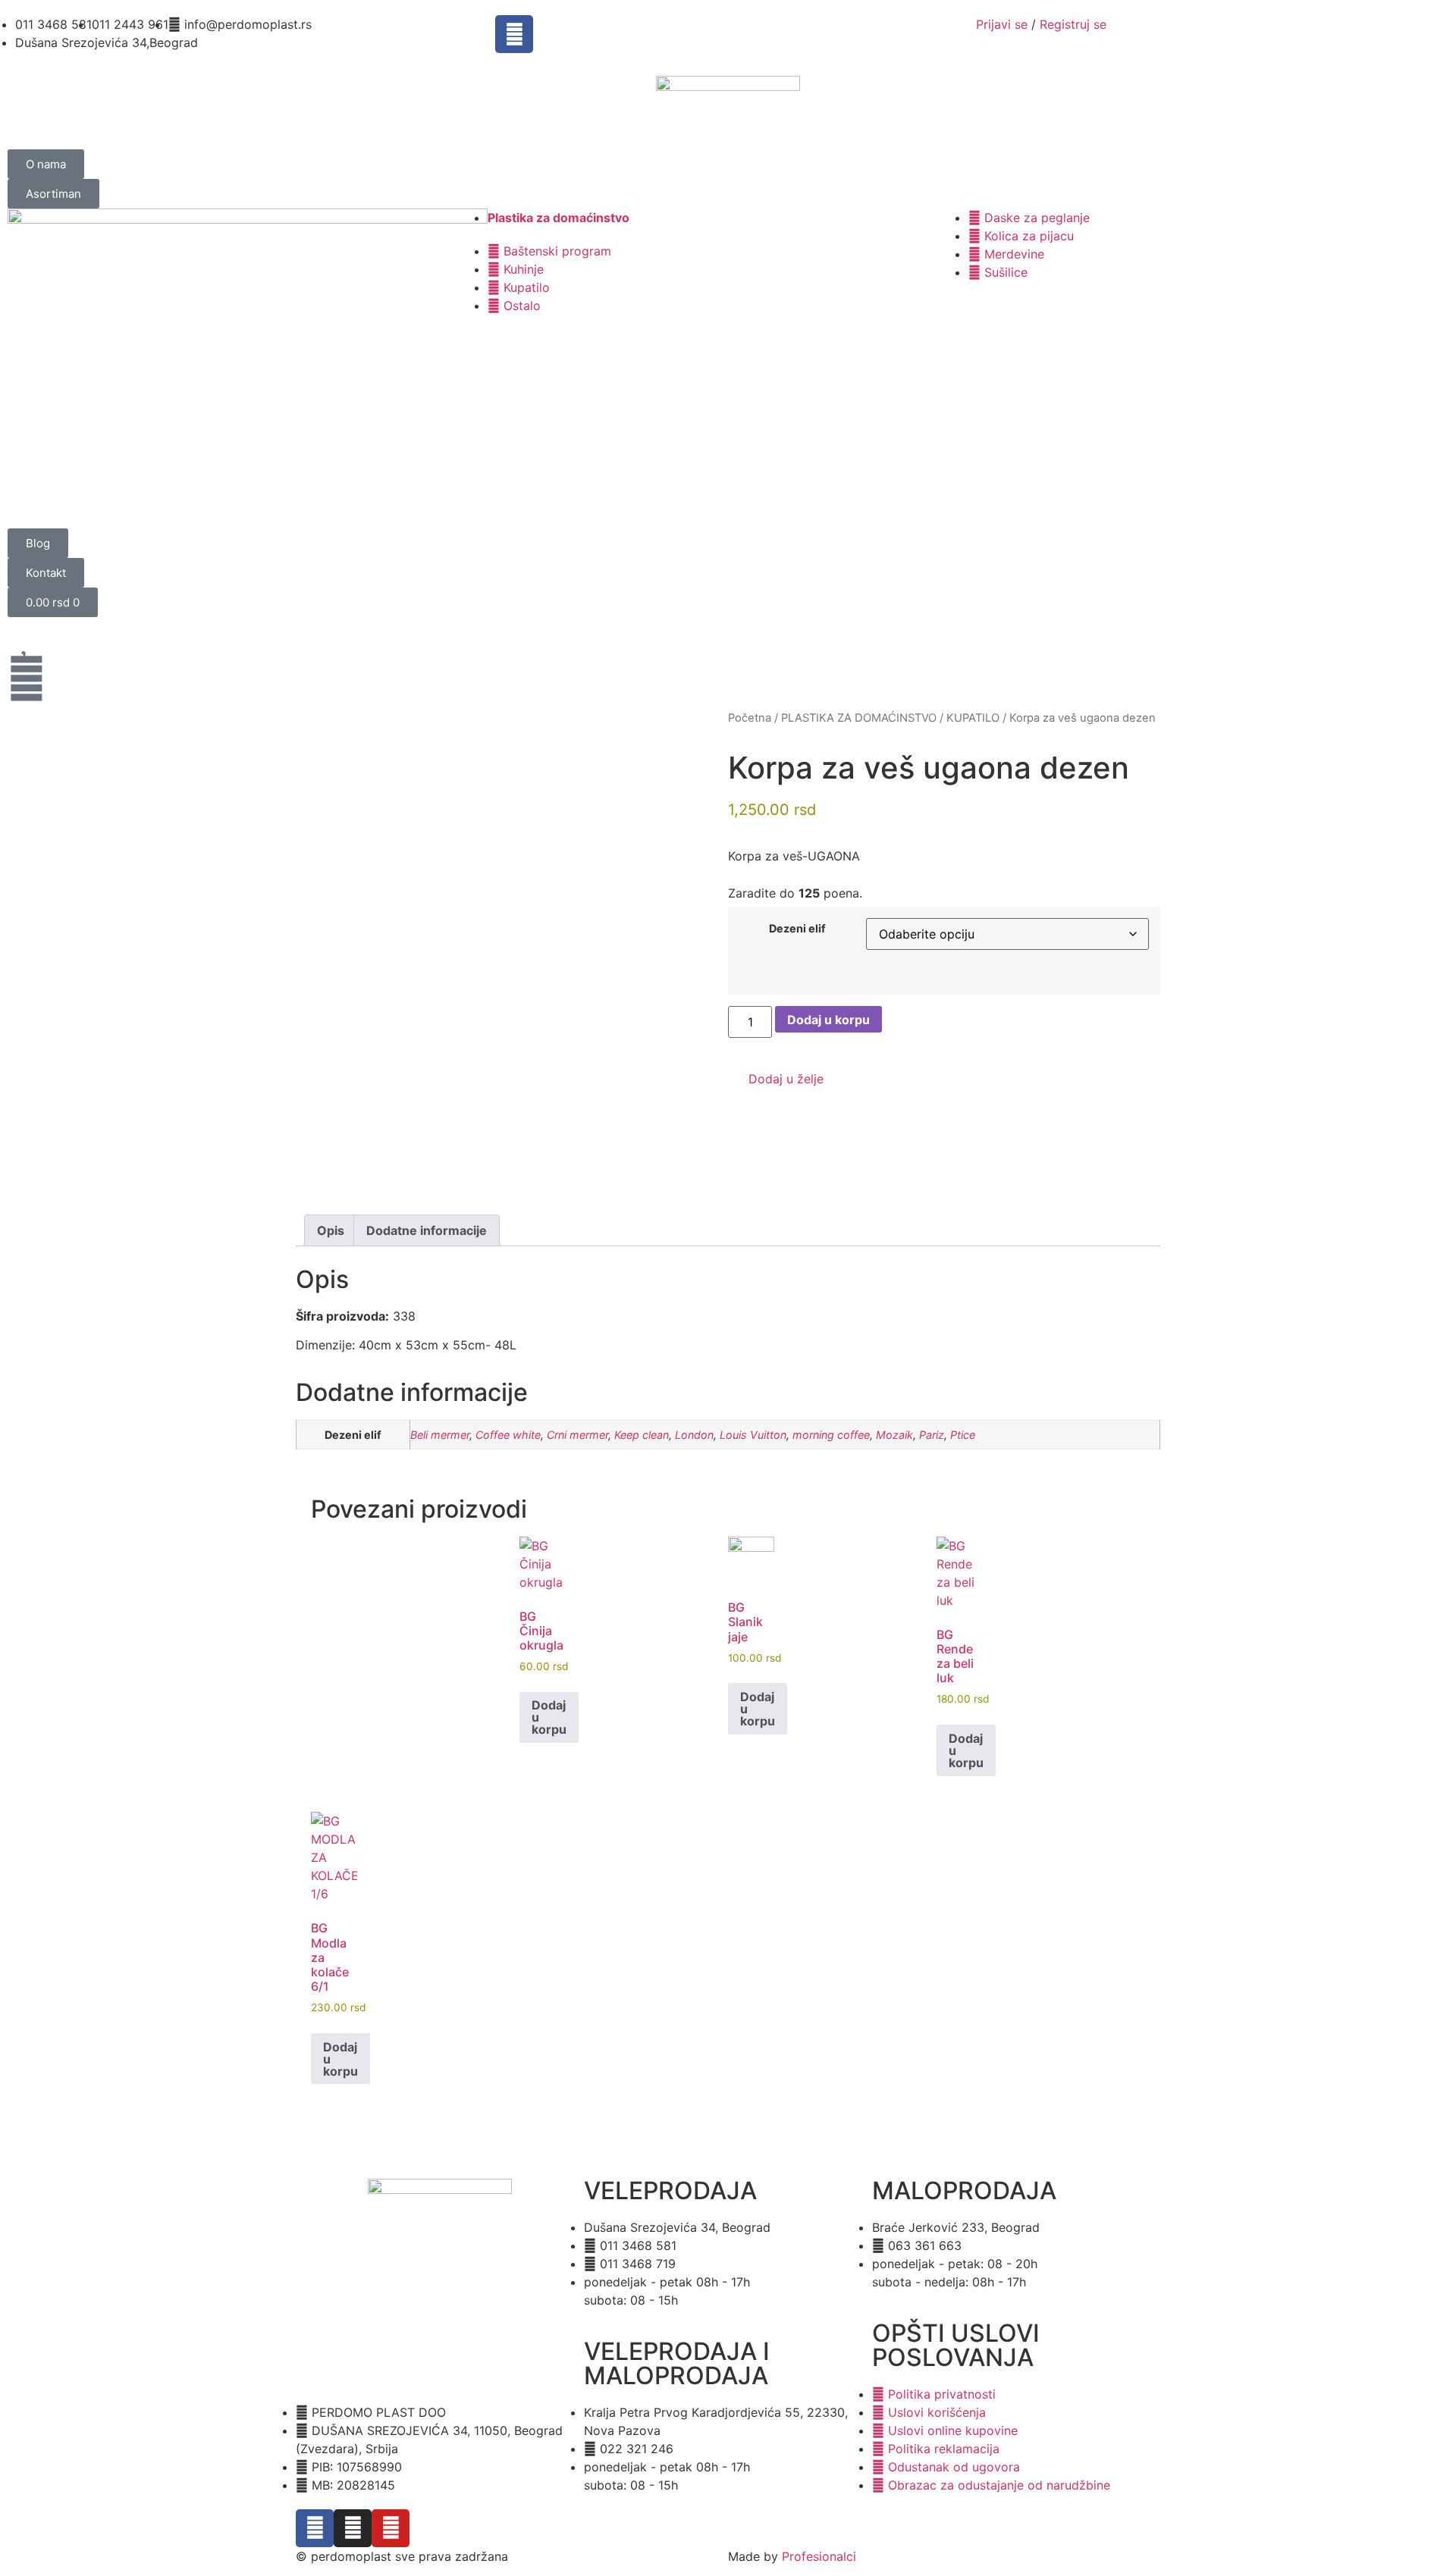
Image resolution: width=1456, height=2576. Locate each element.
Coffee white (508, 1435)
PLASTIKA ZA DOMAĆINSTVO (859, 718)
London (694, 1435)
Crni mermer (577, 1435)
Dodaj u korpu (828, 1020)
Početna (750, 718)
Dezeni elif (797, 929)
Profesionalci (819, 2556)
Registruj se (1073, 24)
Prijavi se (1002, 24)
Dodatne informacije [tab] (427, 1230)
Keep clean (642, 1435)
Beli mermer (440, 1435)
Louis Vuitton (753, 1435)
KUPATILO (973, 718)
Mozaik (894, 1435)
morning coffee (831, 1435)
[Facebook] (514, 34)
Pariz (932, 1435)
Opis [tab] (331, 1230)
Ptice (963, 1435)
